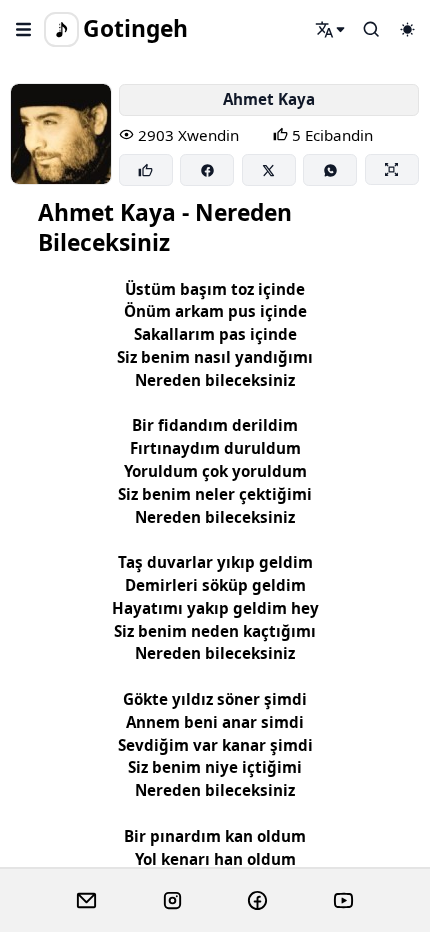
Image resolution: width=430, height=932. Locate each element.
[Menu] (24, 29)
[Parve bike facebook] (207, 170)
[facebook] (257, 901)
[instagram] (172, 901)
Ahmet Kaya (269, 99)
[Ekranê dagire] (392, 169)
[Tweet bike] (269, 170)
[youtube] (343, 901)
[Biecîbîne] (146, 170)
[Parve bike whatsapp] (330, 170)
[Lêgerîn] (331, 29)
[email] (86, 901)
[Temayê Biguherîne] (407, 29)
